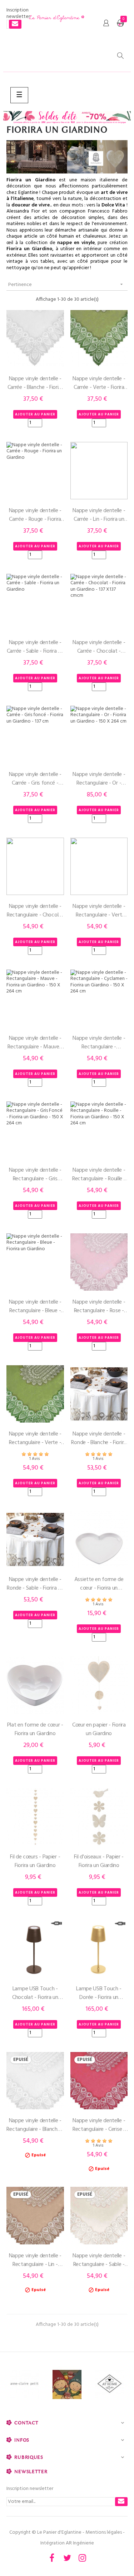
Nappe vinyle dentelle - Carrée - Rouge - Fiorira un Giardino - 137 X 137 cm (35, 515)
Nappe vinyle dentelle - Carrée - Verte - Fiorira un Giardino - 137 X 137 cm (99, 383)
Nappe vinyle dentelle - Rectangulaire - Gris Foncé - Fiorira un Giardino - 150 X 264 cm (35, 1175)
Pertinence (66, 285)
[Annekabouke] (67, 2385)
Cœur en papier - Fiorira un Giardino (99, 1729)
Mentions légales (104, 2532)
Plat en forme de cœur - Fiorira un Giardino (35, 1729)
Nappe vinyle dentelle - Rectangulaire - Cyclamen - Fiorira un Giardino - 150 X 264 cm (99, 1043)
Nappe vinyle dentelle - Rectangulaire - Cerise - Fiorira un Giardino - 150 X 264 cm (99, 2125)
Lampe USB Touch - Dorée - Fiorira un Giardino (99, 1993)
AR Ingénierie (80, 2543)
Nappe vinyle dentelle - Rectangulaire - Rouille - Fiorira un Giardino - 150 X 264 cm (99, 1175)
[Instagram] (83, 2558)
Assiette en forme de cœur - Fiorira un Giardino (99, 1584)
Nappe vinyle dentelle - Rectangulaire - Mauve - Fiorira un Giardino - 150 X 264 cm (35, 1043)
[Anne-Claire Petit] (24, 2385)
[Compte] (106, 23)
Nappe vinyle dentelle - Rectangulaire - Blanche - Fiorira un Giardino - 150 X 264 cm (35, 2125)
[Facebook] (52, 2558)
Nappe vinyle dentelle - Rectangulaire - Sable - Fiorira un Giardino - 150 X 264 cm (99, 2260)
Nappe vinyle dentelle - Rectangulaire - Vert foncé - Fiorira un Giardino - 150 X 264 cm (99, 911)
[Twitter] (67, 2558)
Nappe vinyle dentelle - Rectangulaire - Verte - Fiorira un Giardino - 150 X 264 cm (35, 1438)
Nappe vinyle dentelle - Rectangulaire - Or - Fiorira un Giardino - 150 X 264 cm (99, 779)
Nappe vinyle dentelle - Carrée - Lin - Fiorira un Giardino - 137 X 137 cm (99, 515)
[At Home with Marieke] (110, 2385)
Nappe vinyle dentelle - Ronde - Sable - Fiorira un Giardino (35, 1584)
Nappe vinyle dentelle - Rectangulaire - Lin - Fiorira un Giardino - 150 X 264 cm (35, 2260)
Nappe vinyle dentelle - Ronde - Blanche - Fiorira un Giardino (99, 1438)
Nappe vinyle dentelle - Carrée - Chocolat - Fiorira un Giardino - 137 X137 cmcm (99, 647)
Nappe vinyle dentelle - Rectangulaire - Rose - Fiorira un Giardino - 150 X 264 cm (99, 1306)
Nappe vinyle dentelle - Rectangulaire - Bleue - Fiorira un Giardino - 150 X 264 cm (35, 1306)
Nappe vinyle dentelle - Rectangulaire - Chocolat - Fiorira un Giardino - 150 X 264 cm (35, 911)
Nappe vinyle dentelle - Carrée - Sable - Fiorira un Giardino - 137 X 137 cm (35, 647)
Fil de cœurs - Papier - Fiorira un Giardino (35, 1861)
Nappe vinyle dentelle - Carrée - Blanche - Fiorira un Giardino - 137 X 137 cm (35, 383)
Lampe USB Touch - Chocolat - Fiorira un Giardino (35, 1993)
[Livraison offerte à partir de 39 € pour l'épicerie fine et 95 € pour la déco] (67, 118)
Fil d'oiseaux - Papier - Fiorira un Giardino (99, 1861)
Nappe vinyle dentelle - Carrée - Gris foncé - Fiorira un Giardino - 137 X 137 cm (35, 779)
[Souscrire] (15, 24)
